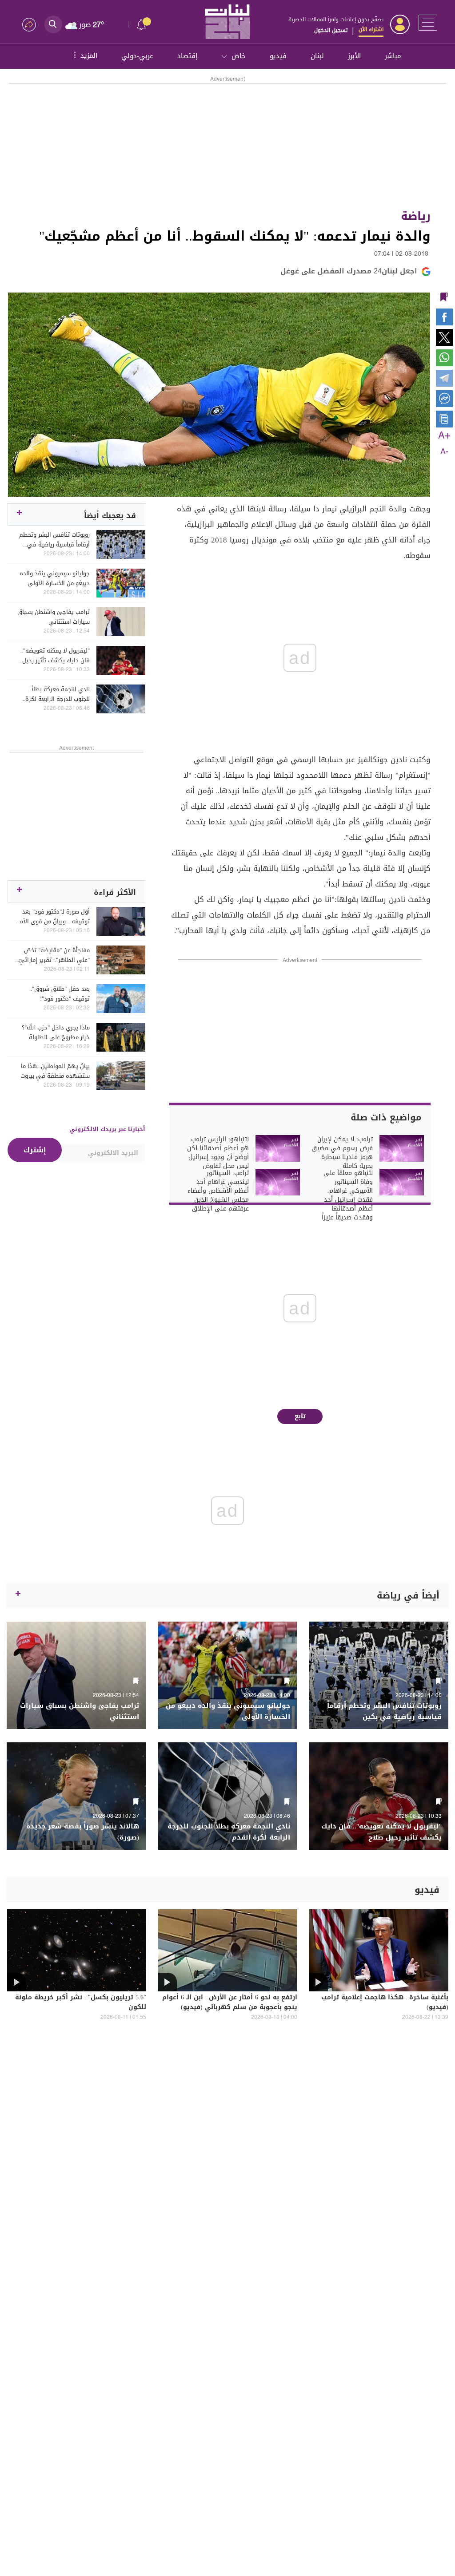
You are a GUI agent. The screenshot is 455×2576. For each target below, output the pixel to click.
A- (444, 452)
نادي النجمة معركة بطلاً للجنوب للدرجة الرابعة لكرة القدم (58, 694)
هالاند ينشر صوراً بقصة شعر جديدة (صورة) (83, 1832)
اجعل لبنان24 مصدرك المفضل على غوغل (349, 271)
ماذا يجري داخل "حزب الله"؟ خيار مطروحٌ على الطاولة (56, 1033)
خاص (239, 56)
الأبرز (354, 56)
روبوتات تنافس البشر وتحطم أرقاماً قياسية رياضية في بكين (54, 540)
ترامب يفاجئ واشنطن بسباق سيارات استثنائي (54, 617)
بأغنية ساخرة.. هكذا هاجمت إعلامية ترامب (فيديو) (385, 2003)
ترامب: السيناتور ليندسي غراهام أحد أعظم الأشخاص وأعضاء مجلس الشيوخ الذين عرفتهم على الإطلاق (218, 1191)
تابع (300, 1416)
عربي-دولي (137, 56)
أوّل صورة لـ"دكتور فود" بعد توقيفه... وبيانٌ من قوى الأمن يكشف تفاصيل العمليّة (53, 917)
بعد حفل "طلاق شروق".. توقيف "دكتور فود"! (60, 994)
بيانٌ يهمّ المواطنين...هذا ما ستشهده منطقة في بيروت (55, 1071)
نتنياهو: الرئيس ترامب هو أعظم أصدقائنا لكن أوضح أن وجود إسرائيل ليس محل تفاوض (218, 1153)
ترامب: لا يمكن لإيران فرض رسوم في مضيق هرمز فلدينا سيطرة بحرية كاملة (342, 1153)
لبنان (317, 56)
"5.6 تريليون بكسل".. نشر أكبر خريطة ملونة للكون (81, 2003)
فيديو (278, 56)
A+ (444, 436)
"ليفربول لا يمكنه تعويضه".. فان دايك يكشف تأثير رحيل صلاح (55, 656)
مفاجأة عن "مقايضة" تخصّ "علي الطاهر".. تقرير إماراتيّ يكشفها (54, 955)
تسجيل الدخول (331, 30)
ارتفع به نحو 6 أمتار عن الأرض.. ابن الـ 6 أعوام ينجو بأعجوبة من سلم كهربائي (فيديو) (230, 2003)
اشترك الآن (371, 29)
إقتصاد (187, 56)
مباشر (393, 56)
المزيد (84, 55)
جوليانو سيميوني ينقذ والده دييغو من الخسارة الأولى (55, 578)
